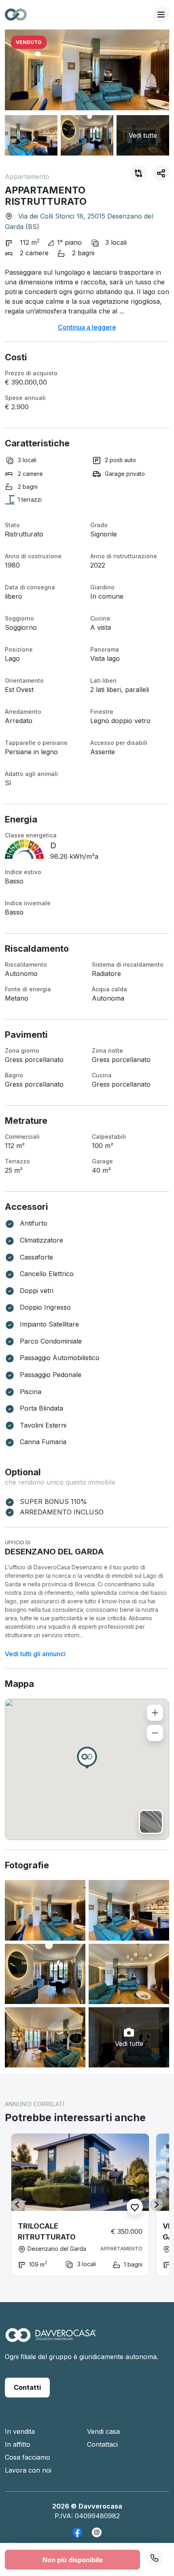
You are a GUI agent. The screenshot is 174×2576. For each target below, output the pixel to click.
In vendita (20, 2431)
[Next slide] (156, 2205)
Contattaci (102, 2444)
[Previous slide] (18, 2205)
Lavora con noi (28, 2470)
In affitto (18, 2444)
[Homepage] (51, 2339)
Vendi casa (103, 2431)
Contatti (27, 2387)
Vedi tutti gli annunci (35, 1654)
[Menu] (161, 15)
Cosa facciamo (28, 2457)
